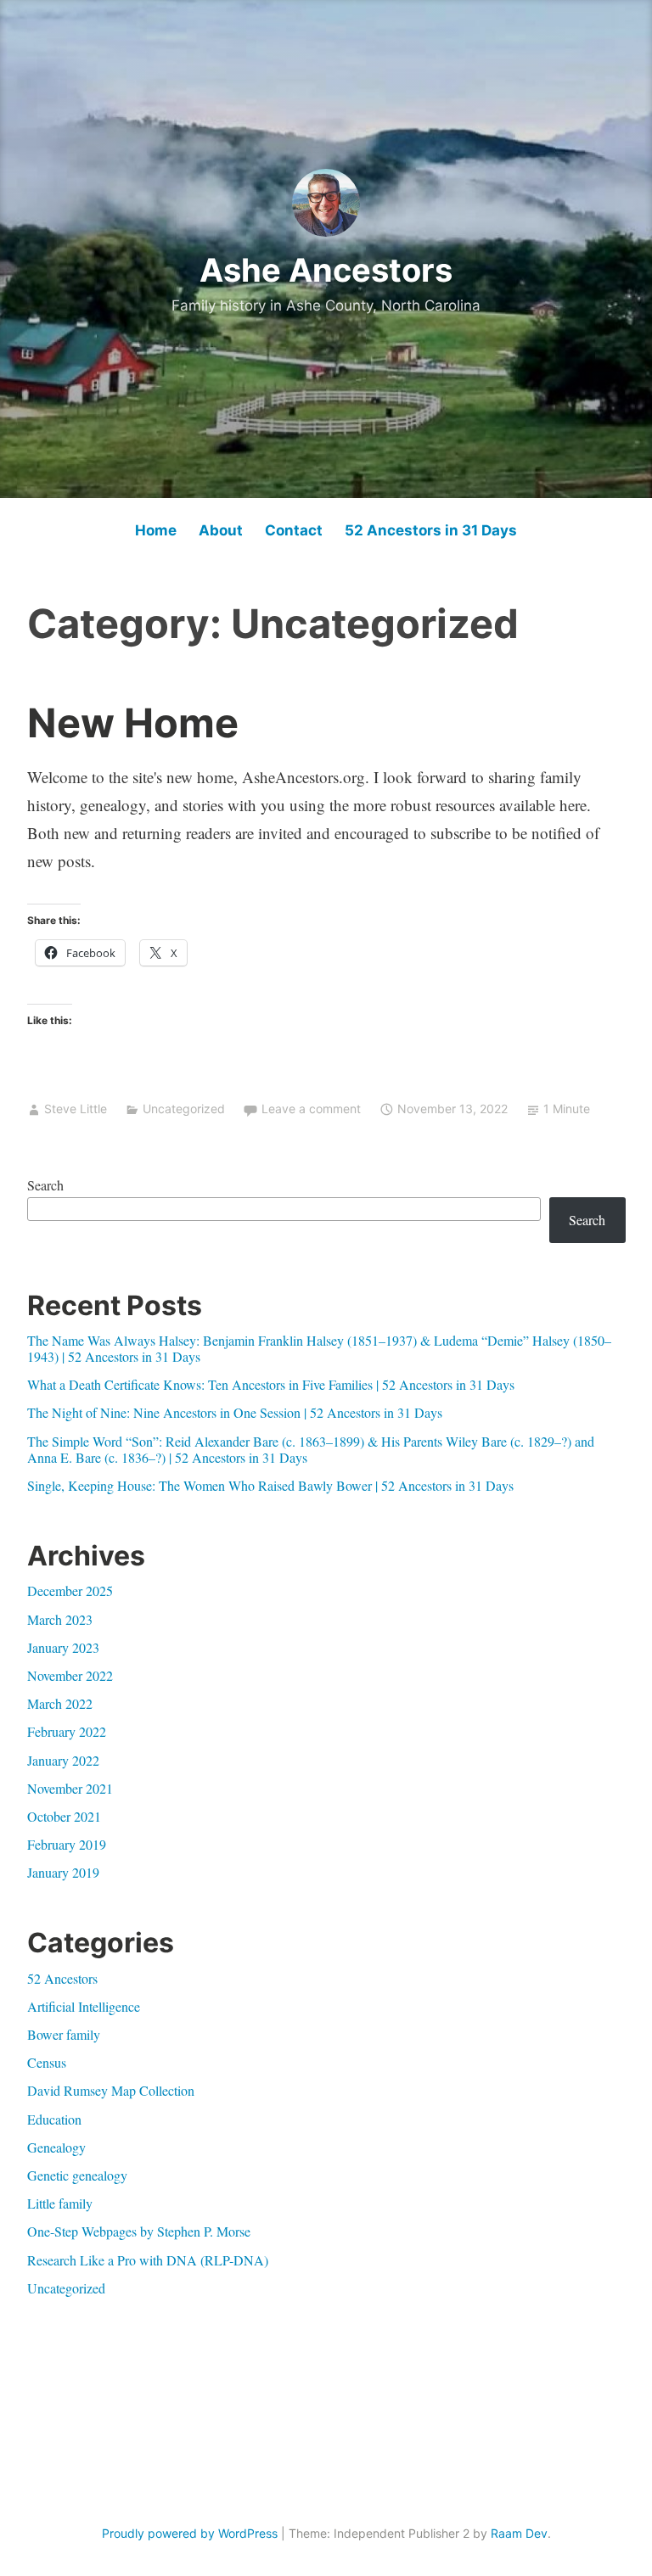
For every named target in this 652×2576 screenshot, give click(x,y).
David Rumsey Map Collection (111, 2090)
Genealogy (56, 2147)
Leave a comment (311, 1109)
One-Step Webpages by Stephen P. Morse (139, 2231)
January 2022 (63, 1760)
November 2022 (70, 1675)
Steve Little (76, 1109)
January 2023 (63, 1647)
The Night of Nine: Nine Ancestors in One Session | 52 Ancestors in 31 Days (235, 1412)
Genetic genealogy (77, 2175)
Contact (294, 530)
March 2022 (60, 1703)
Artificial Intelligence (84, 2006)
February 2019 (67, 1844)
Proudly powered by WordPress (190, 2533)
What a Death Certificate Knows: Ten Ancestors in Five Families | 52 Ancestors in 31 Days (271, 1384)
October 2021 (64, 1816)
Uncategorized (184, 1109)
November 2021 (70, 1788)
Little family (60, 2203)
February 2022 (67, 1731)
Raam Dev (519, 2533)
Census (47, 2062)
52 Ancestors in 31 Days (431, 530)
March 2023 (60, 1619)
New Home (133, 722)
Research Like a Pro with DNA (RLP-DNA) (148, 2260)
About (221, 530)
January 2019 (63, 1872)
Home (156, 530)
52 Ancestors (62, 1978)
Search (45, 1185)
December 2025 (70, 1590)
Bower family (64, 2034)
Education (54, 2119)
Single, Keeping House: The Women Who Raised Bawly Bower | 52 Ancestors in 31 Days (270, 1485)
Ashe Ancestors (326, 270)
